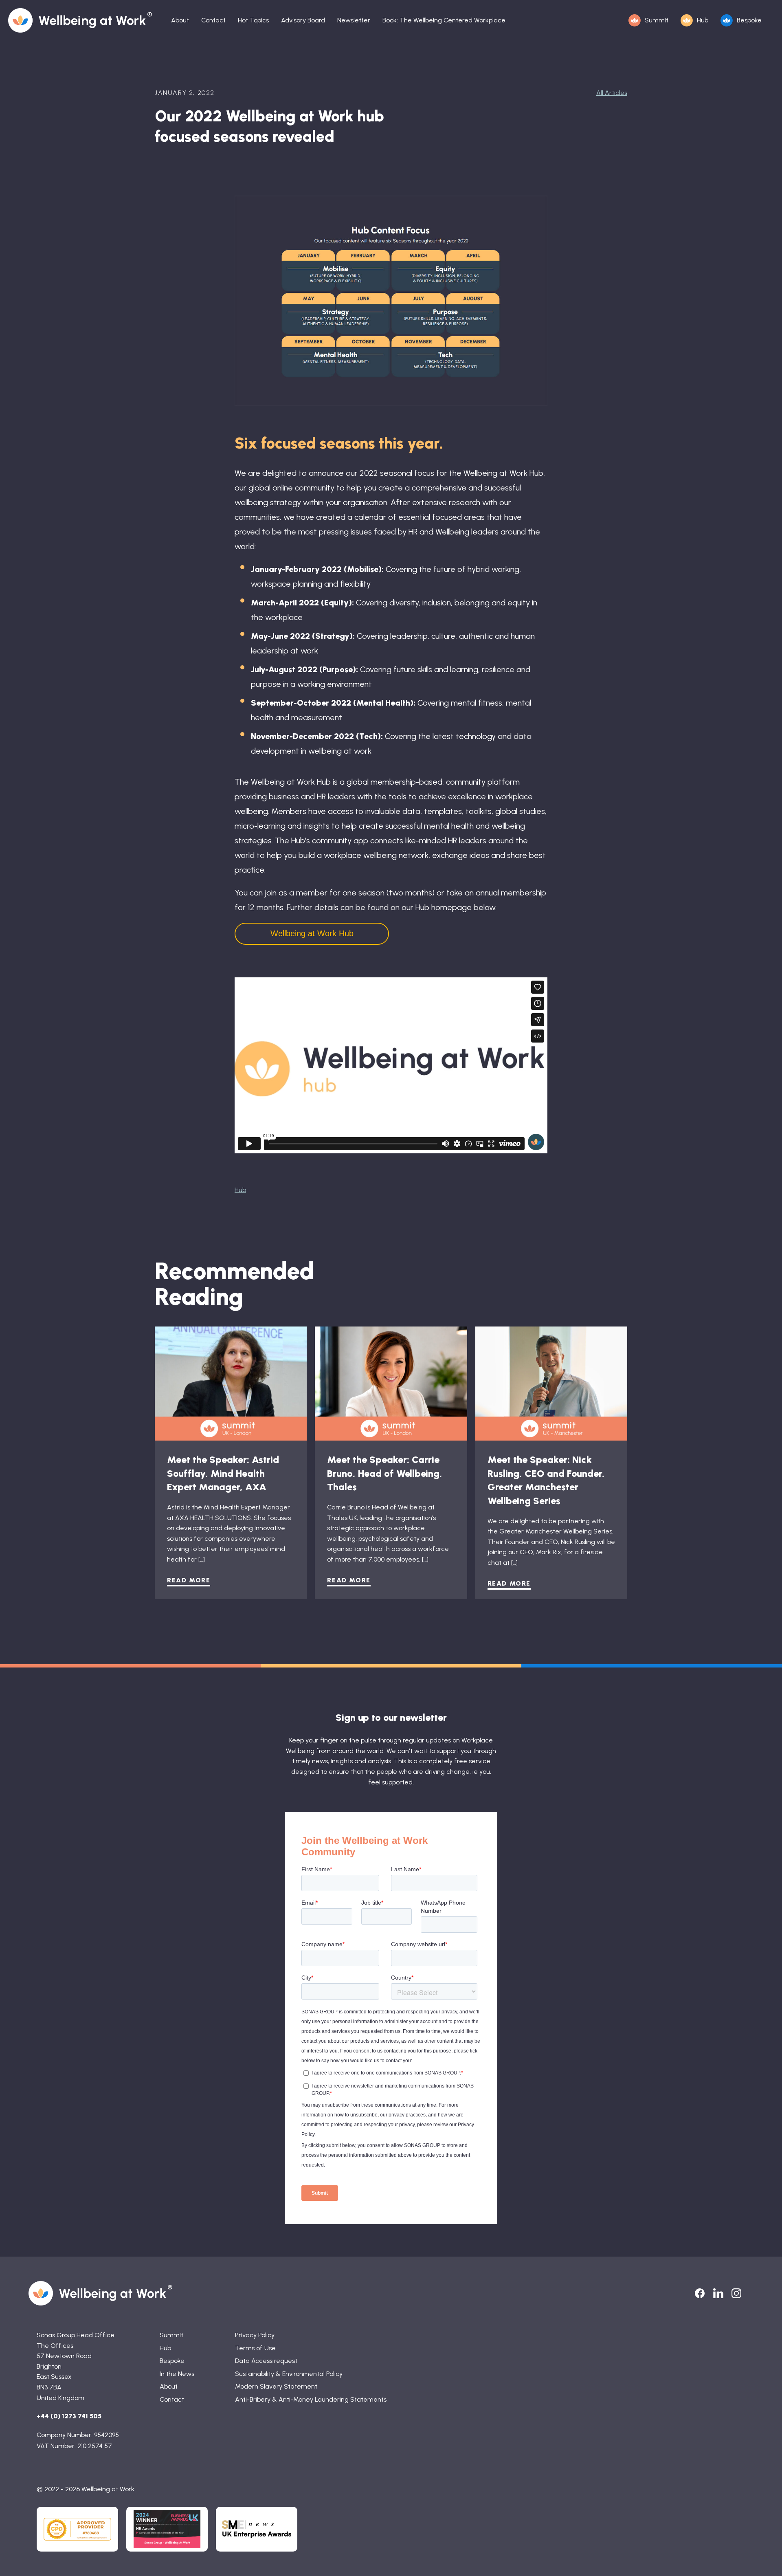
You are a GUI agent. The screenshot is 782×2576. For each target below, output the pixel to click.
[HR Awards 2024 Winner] (167, 2529)
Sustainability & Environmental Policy (289, 2374)
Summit (657, 20)
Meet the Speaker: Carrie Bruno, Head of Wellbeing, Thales (385, 1473)
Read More (189, 1580)
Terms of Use (255, 2348)
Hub (703, 20)
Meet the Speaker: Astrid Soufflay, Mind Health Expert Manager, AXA (223, 1473)
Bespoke (749, 20)
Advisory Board (303, 20)
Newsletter (354, 20)
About (180, 20)
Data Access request (266, 2361)
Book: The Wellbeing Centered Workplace (444, 20)
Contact (213, 20)
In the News (177, 2374)
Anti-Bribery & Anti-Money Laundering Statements (311, 2399)
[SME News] (257, 2529)
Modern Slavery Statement (276, 2386)
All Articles (612, 93)
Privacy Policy (255, 2335)
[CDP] (77, 2529)
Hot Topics (253, 20)
